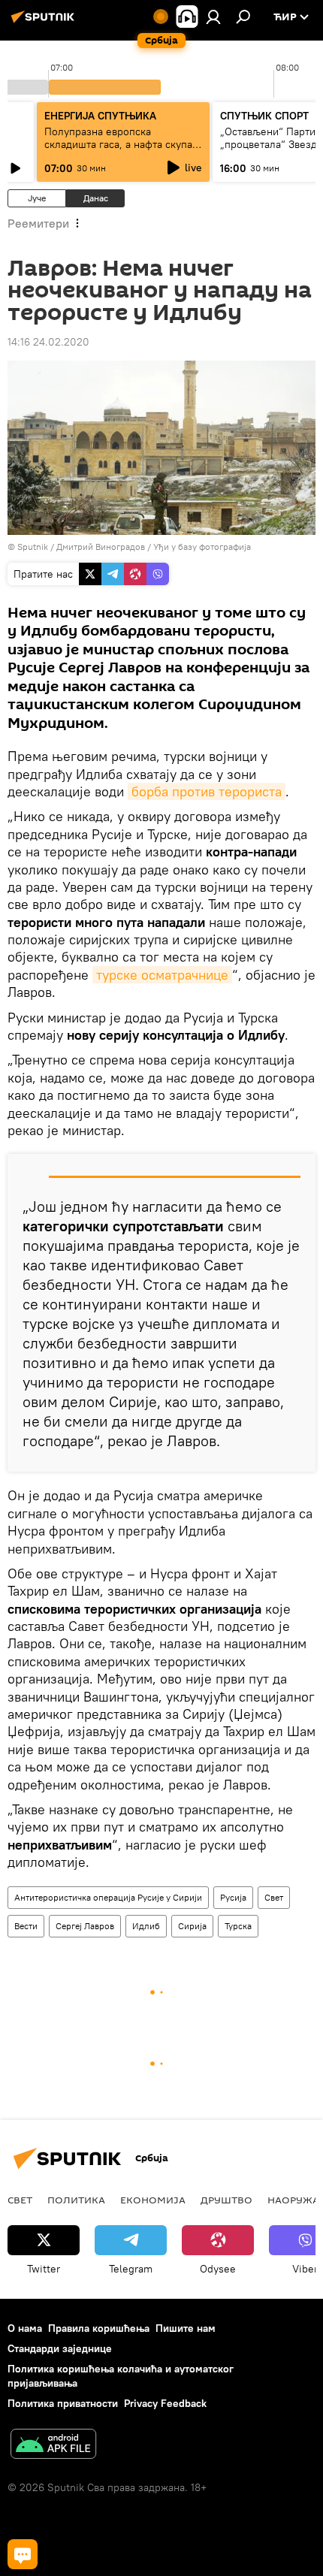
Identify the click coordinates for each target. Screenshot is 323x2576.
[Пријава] (213, 17)
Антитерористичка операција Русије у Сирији (108, 1897)
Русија (233, 1897)
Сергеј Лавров (85, 1926)
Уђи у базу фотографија (202, 547)
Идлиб (146, 1926)
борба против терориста (207, 791)
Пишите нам (186, 2328)
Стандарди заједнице (60, 2348)
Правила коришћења (99, 2328)
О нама (25, 2328)
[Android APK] (53, 2446)
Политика (76, 2200)
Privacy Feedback (165, 2403)
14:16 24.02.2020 (48, 342)
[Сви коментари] (23, 2554)
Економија (153, 2200)
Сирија (192, 1926)
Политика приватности (63, 2403)
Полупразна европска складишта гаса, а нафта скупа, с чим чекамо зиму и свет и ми (120, 144)
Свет (274, 1897)
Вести (26, 1926)
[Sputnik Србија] (45, 23)
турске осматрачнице (162, 975)
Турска (238, 1926)
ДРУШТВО (226, 2200)
